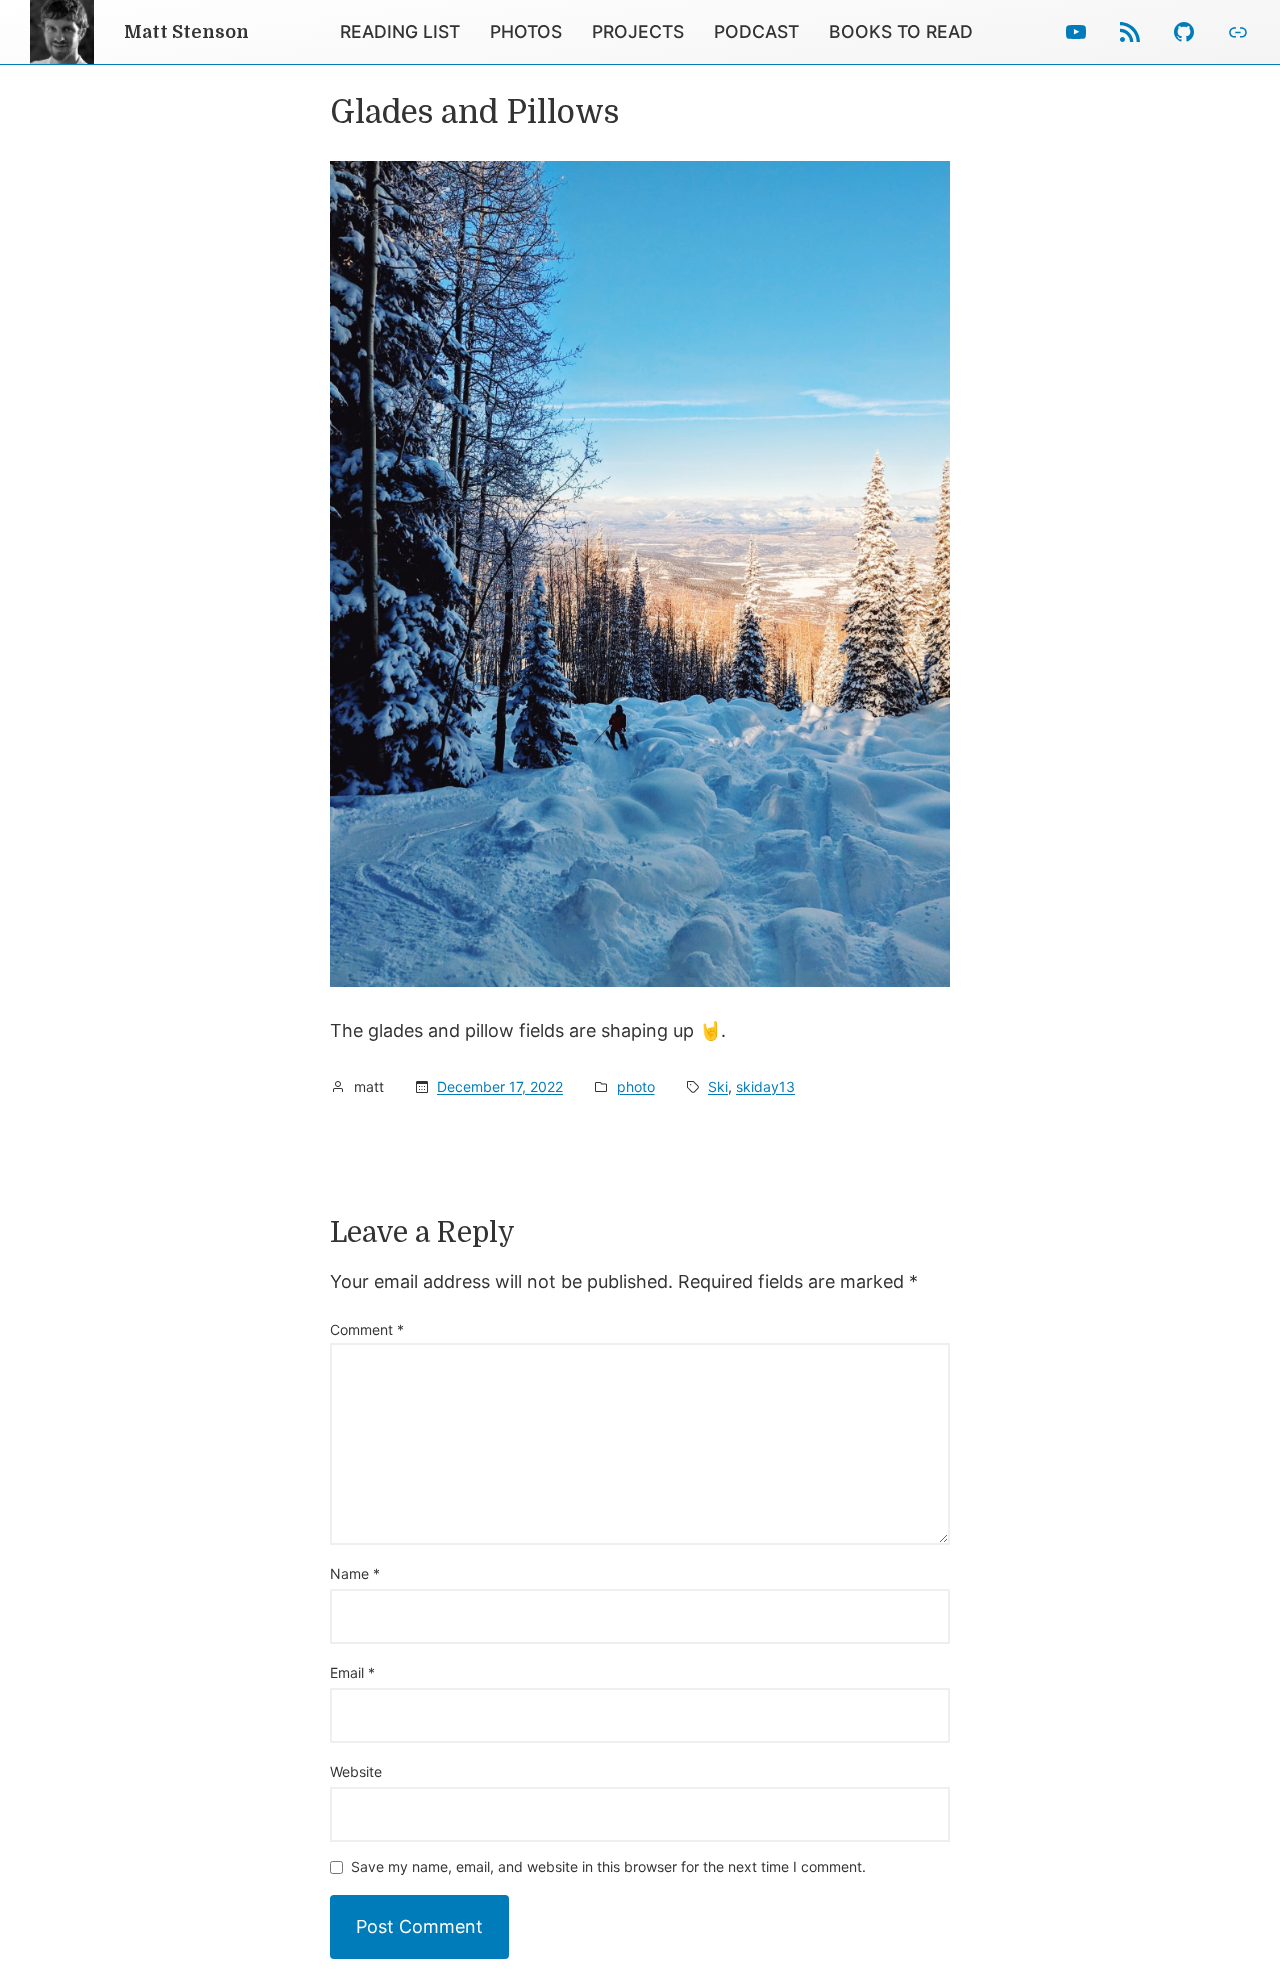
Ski (718, 1086)
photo (636, 1086)
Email (352, 1672)
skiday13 (765, 1086)
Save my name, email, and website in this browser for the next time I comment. (608, 1867)
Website (356, 1771)
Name (355, 1573)
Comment (367, 1329)
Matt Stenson (186, 32)
